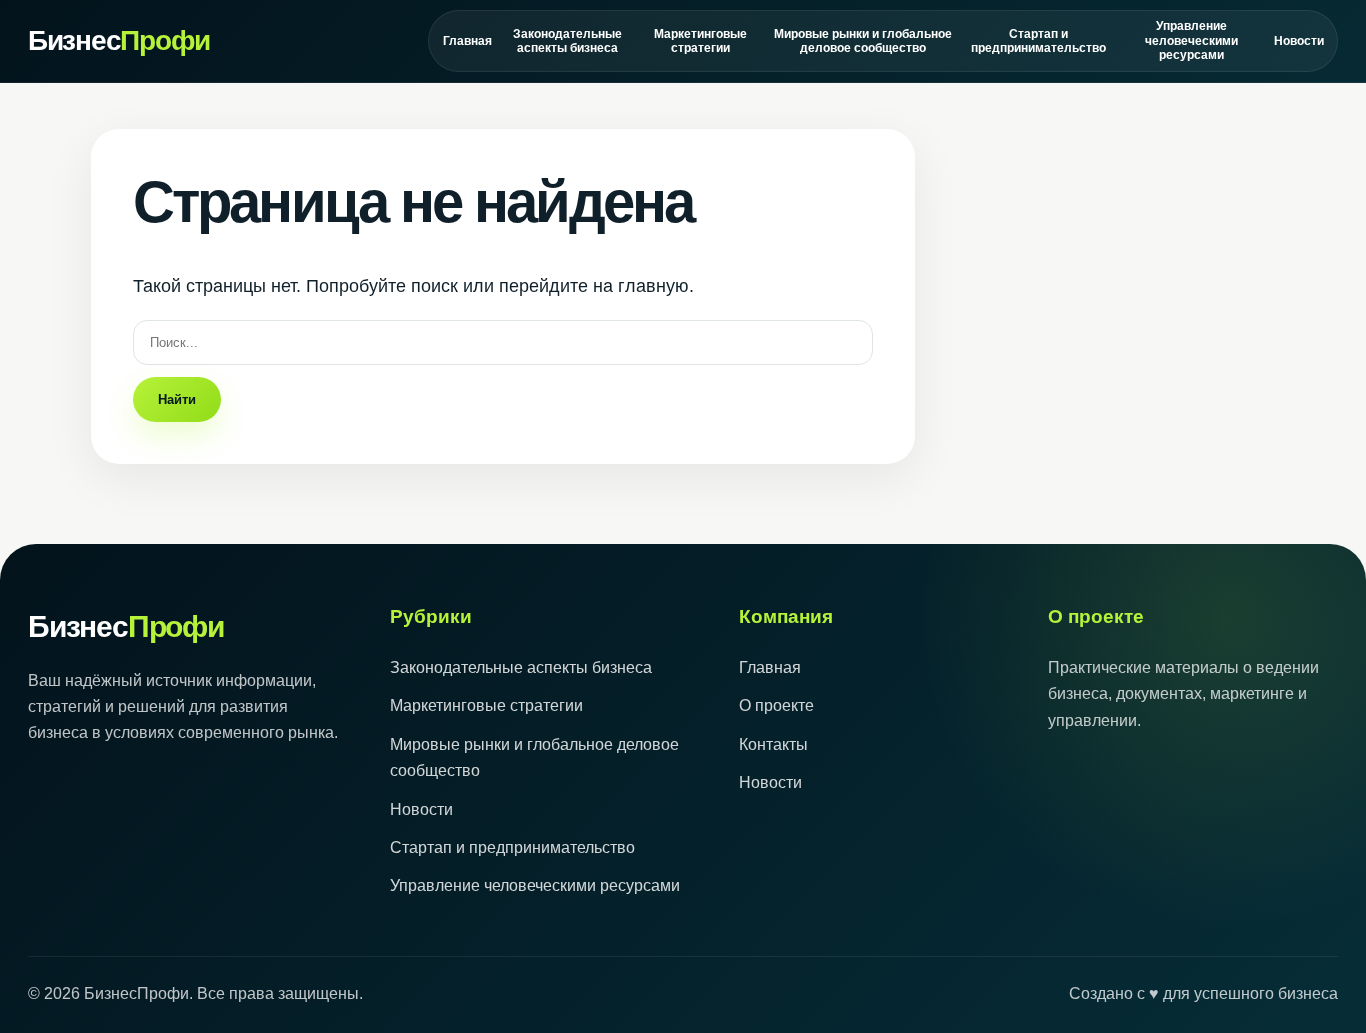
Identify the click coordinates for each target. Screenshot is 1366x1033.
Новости (1298, 41)
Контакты (773, 744)
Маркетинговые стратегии (700, 41)
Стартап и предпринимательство (1037, 41)
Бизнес (119, 40)
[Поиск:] (503, 341)
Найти (177, 399)
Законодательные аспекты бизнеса (567, 41)
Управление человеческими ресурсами (1191, 40)
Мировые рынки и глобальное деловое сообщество (863, 41)
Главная (467, 41)
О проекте (776, 705)
